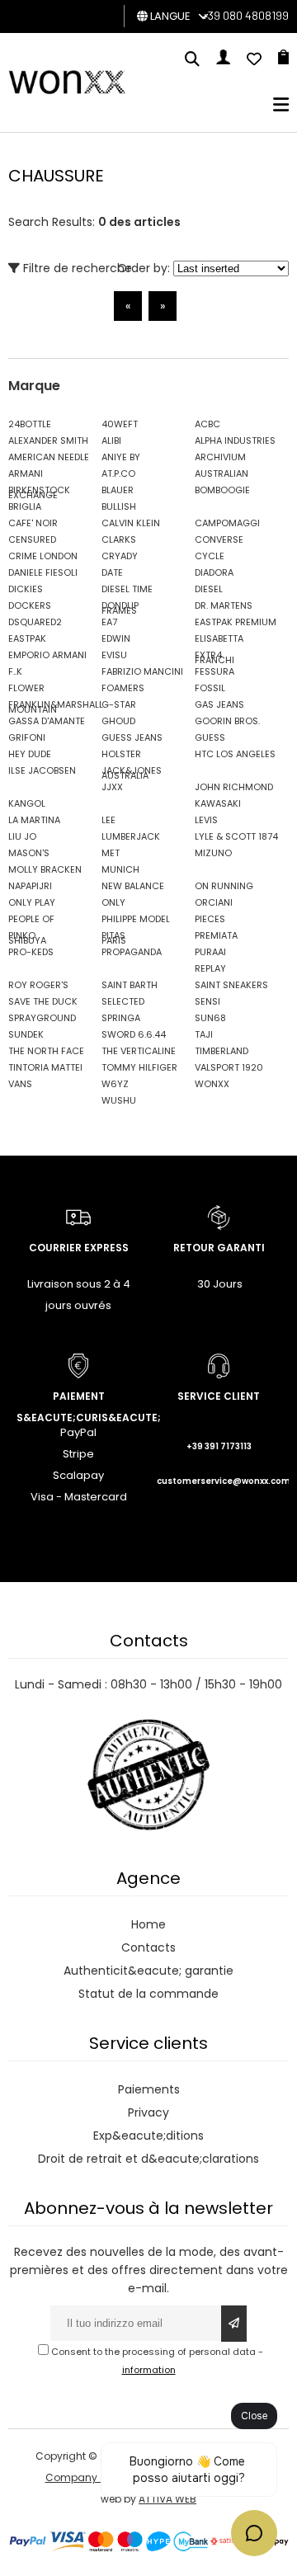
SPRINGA (121, 1018)
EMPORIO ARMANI (47, 655)
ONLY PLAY (32, 902)
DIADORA (214, 572)
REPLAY (210, 968)
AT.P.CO (118, 473)
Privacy (148, 2112)
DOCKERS (30, 605)
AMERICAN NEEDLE (49, 457)
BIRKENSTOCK (39, 490)
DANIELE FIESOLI (43, 572)
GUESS (210, 737)
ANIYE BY (121, 457)
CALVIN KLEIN (131, 523)
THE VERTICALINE (139, 1051)
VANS (20, 1084)
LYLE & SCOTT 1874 (236, 836)
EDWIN (116, 638)
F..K (15, 671)
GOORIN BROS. (227, 721)
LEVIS (206, 820)
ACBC (207, 424)
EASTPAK (27, 638)
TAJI (204, 1034)
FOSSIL (210, 688)
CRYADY (120, 556)
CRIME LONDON (43, 556)
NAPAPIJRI (30, 886)
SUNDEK (26, 1034)
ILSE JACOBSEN (42, 770)
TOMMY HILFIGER (139, 1067)
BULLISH (119, 506)
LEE (108, 820)
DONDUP (120, 605)
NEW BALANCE (133, 886)
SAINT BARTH (130, 985)
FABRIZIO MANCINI (142, 671)
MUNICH (120, 869)
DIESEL (209, 589)
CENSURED (32, 539)
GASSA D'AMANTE (47, 721)
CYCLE (210, 556)
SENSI (207, 1001)
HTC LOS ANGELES (235, 754)
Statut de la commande (148, 1994)
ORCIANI (214, 902)
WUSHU (119, 1100)
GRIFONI (27, 737)
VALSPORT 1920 (229, 1067)
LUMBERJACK (131, 836)
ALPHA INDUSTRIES (235, 440)
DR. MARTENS (224, 605)
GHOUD (118, 721)
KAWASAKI (218, 803)
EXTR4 (208, 655)
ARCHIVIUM (220, 457)
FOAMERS (123, 688)
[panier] (283, 60)
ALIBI (111, 440)
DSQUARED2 (35, 622)
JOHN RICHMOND (234, 787)
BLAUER (118, 490)
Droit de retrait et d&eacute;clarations (148, 2159)
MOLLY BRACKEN (45, 869)
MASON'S (29, 853)
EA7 (109, 622)
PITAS (113, 935)
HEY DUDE (30, 754)
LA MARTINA (34, 820)
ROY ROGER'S (38, 985)
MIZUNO (213, 853)
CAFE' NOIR (33, 523)
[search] (192, 60)
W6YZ (115, 1084)
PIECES (210, 919)
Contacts (148, 1947)
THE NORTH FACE (46, 1051)
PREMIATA (216, 935)
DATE (112, 572)
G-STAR (119, 704)
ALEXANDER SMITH (48, 440)
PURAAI (210, 952)
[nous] (254, 60)
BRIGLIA (25, 506)
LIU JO (22, 836)
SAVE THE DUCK (43, 1001)
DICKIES (26, 589)
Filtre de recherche (76, 268)
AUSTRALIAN (222, 473)
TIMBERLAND (222, 1051)
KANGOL (27, 803)
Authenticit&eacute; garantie (148, 1971)
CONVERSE (219, 539)
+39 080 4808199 (245, 15)
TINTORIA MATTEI (45, 1067)
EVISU (114, 655)
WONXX (212, 1084)
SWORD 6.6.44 (134, 1034)
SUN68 (210, 1018)
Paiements (149, 2089)
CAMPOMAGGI (227, 523)
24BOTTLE (30, 424)
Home (148, 1924)
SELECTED (123, 1001)
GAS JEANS (219, 704)
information (149, 2370)
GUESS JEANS (132, 737)
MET (111, 853)
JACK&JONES (132, 770)
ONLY (113, 902)
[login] (223, 60)
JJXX (112, 787)
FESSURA (214, 671)
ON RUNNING (224, 886)
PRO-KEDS (31, 952)
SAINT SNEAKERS (231, 985)
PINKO (22, 935)
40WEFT (120, 424)
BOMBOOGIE (222, 490)
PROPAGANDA (132, 952)
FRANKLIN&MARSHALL (51, 704)
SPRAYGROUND (42, 1018)
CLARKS (119, 539)
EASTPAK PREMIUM (236, 622)
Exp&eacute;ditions (148, 2136)
